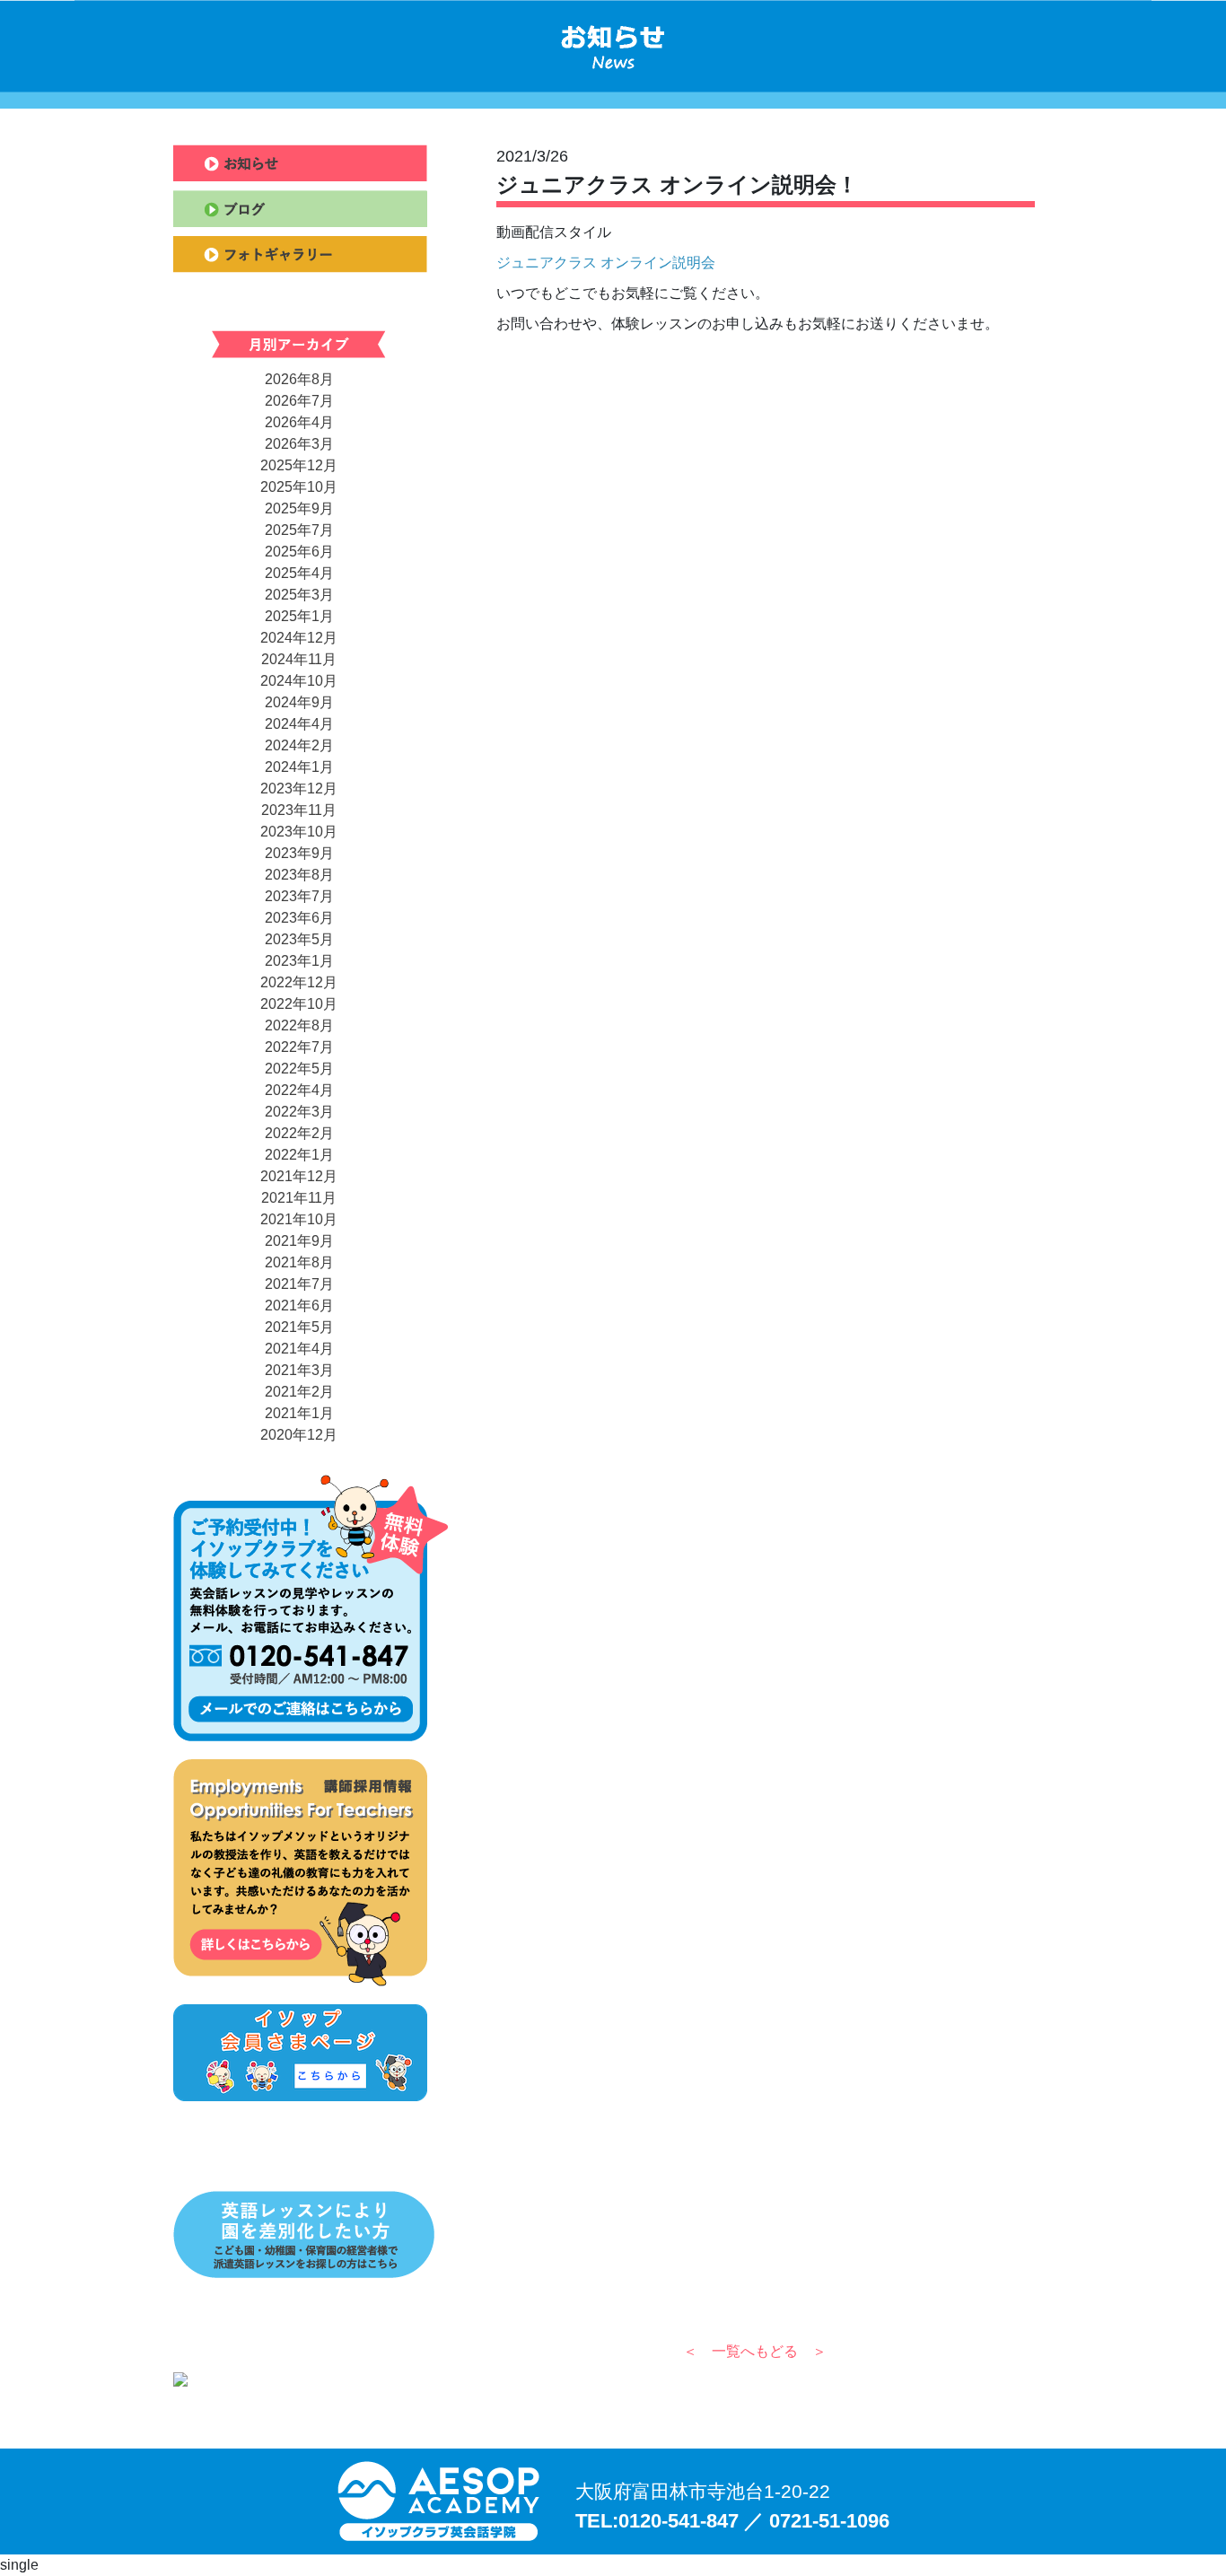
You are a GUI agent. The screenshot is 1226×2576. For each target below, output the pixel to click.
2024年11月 (299, 659)
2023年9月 (299, 853)
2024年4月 (299, 724)
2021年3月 (299, 1370)
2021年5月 (299, 1327)
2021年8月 (299, 1262)
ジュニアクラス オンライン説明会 (606, 263)
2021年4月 (299, 1349)
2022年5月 (299, 1069)
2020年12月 (299, 1435)
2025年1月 (299, 616)
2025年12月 (299, 465)
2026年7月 (299, 401)
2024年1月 (299, 767)
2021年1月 (299, 1413)
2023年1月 (299, 961)
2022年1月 (299, 1155)
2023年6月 (299, 918)
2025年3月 (299, 595)
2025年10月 (299, 487)
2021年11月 (299, 1198)
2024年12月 (299, 638)
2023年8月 (299, 875)
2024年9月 (299, 702)
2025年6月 (299, 552)
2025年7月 (299, 530)
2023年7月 (299, 896)
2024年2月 (299, 745)
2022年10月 (299, 1004)
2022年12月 (299, 982)
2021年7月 (299, 1284)
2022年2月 (299, 1133)
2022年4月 (299, 1090)
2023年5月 (299, 939)
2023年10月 (299, 832)
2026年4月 (299, 422)
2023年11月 (299, 810)
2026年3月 (299, 444)
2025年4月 (299, 573)
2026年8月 (299, 379)
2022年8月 (299, 1025)
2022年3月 (299, 1112)
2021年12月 (299, 1176)
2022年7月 (299, 1047)
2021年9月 (299, 1241)
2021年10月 (299, 1219)
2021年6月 (299, 1306)
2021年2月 (299, 1392)
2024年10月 (299, 681)
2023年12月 (299, 789)
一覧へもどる (755, 2351)
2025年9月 (299, 508)
